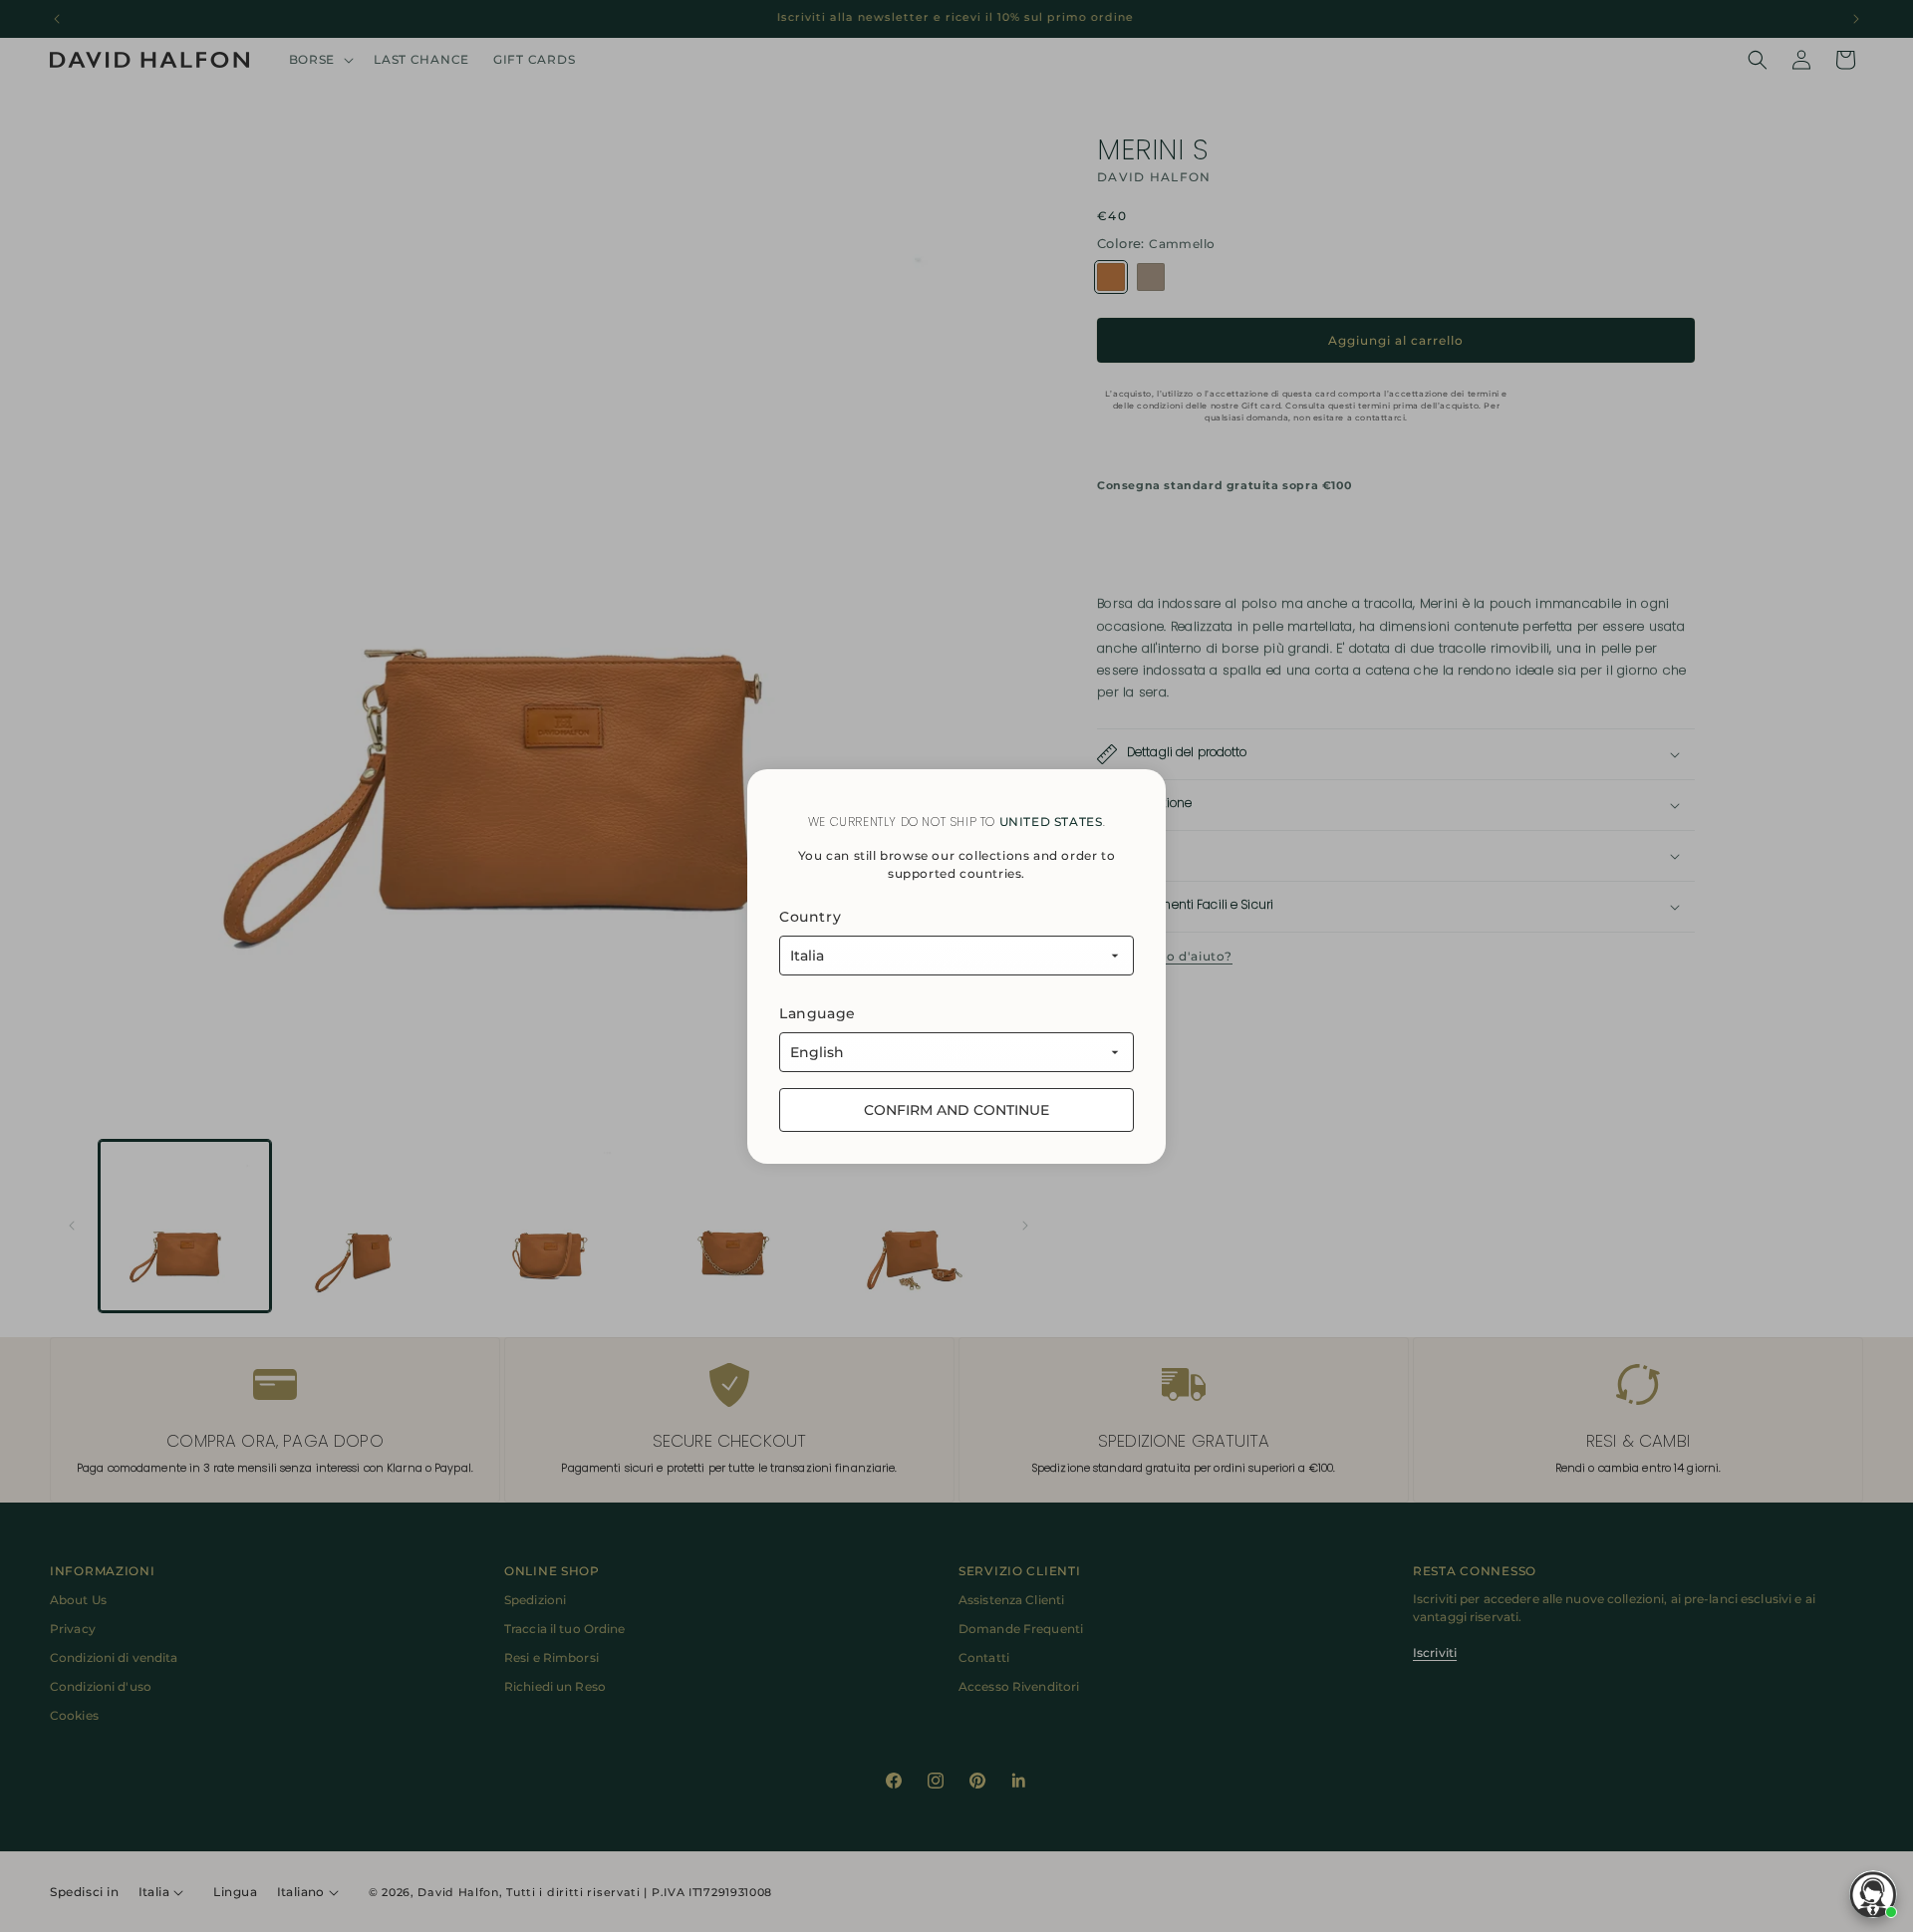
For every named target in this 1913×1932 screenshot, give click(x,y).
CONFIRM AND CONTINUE (956, 1110)
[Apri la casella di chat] (1873, 1894)
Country (810, 917)
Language (818, 1013)
